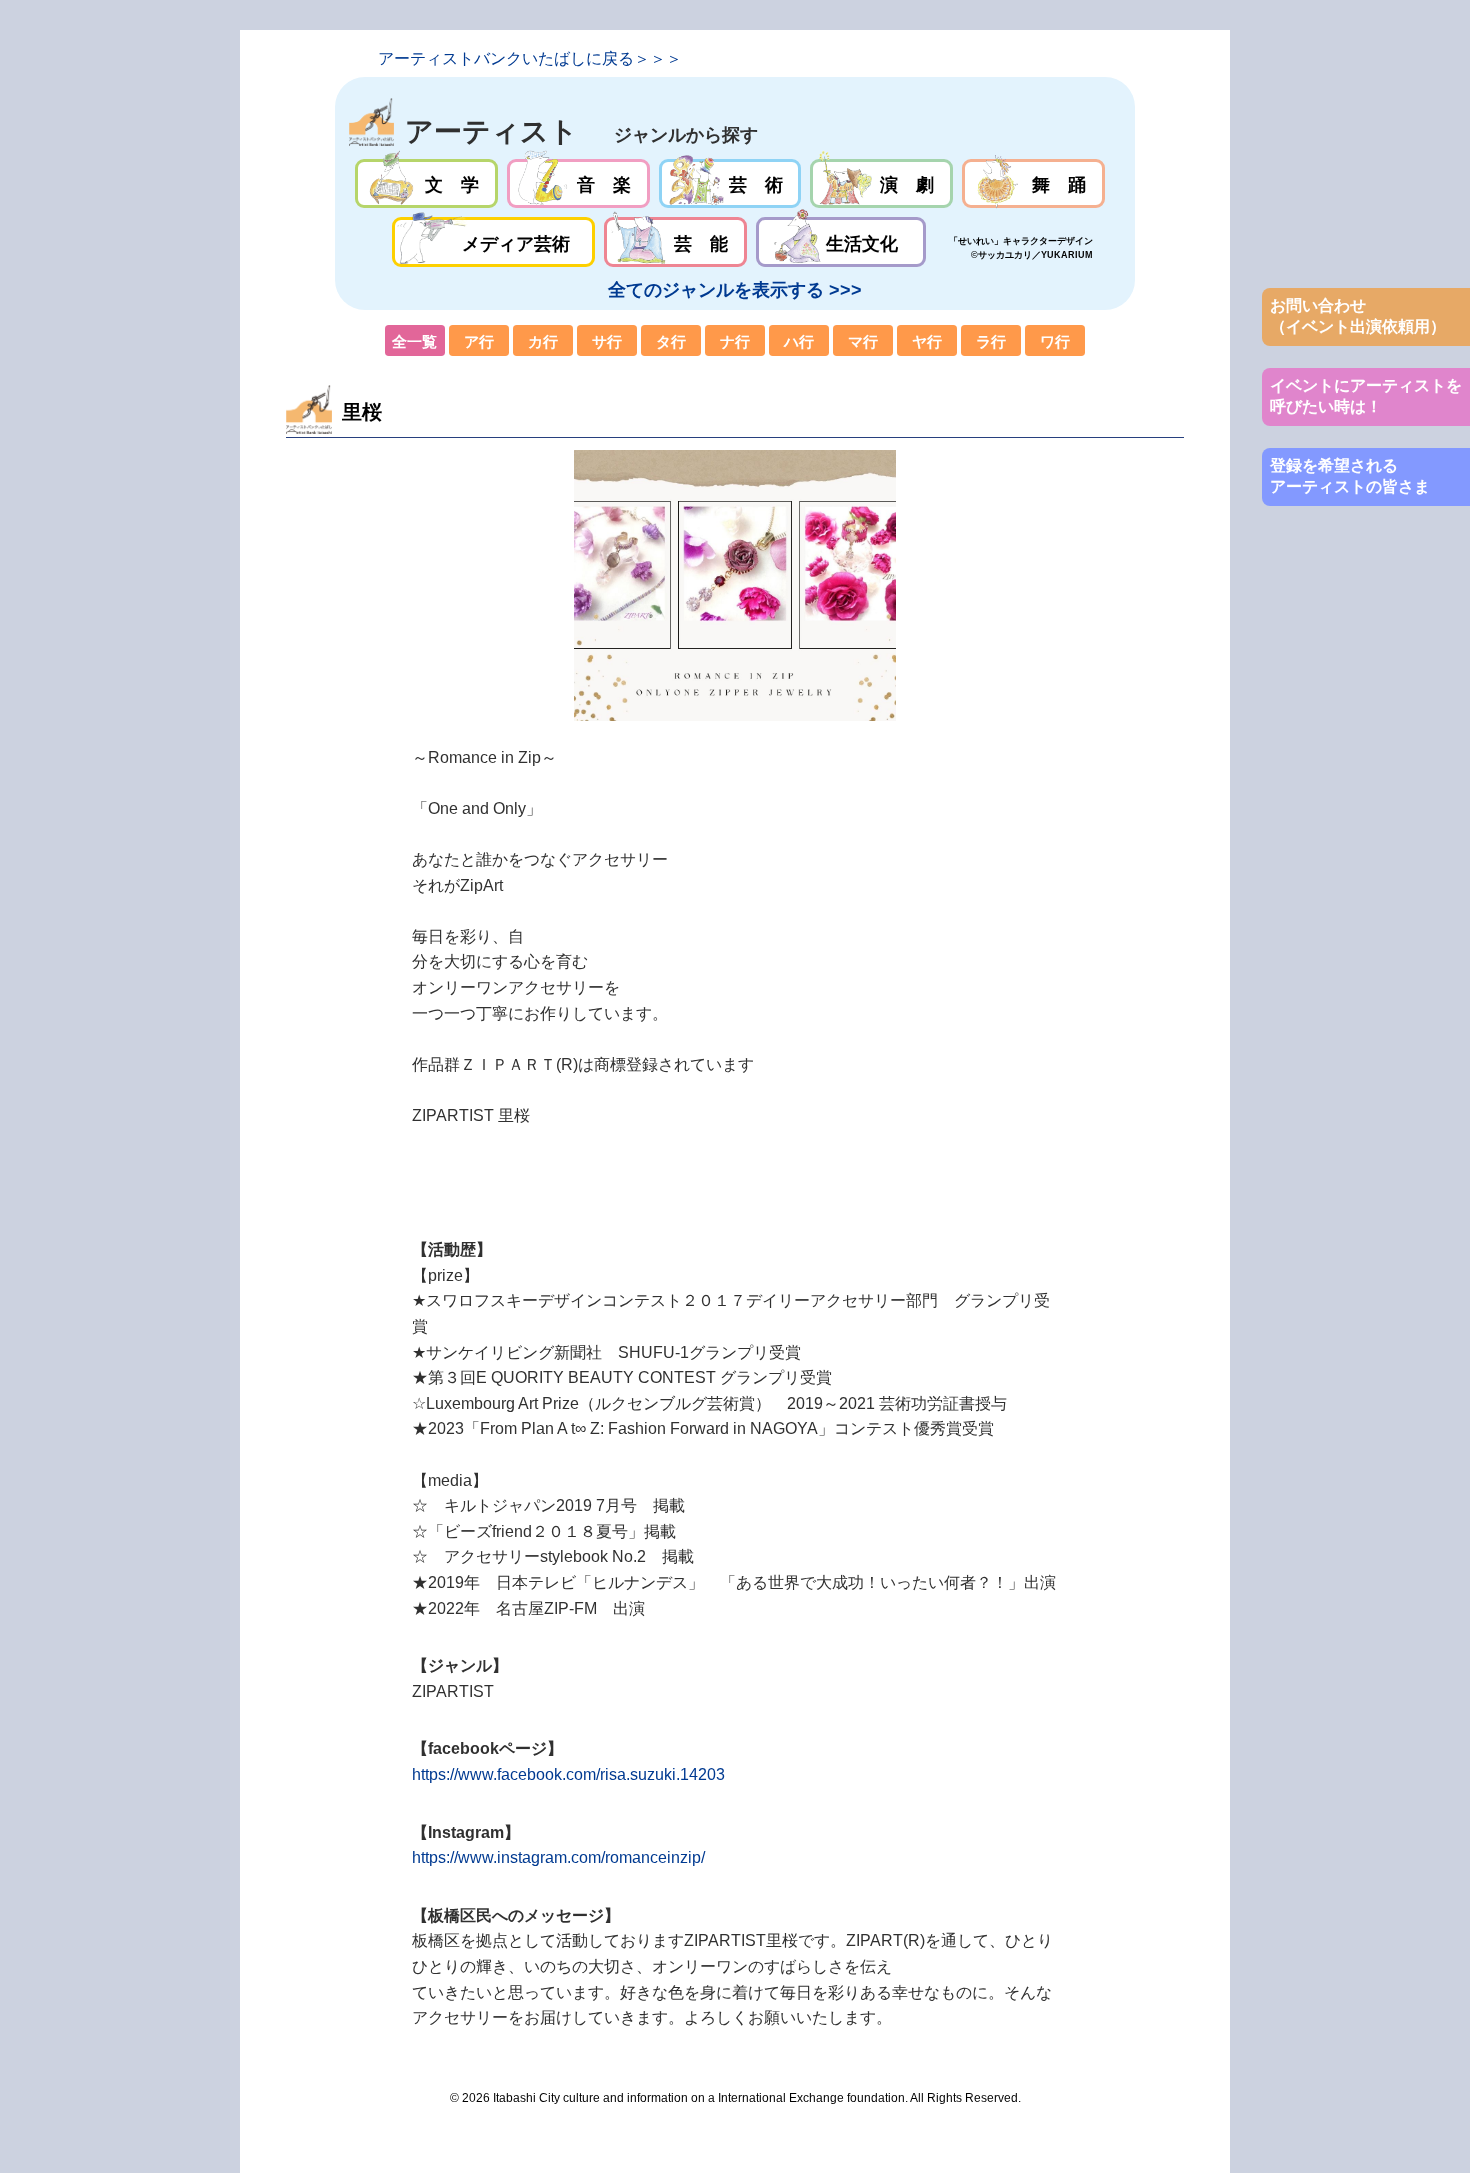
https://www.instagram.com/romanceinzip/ (558, 1857)
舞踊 (1033, 184)
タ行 (671, 341)
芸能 (675, 242)
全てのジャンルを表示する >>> (735, 290)
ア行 (479, 341)
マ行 (863, 341)
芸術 (730, 184)
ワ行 (1055, 341)
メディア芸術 (494, 242)
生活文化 (840, 242)
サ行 (607, 341)
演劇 (881, 184)
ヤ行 (927, 341)
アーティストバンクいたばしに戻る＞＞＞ (530, 58)
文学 (426, 184)
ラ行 (991, 341)
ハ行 (799, 341)
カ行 (543, 341)
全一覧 (415, 341)
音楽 (578, 184)
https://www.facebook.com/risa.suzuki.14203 (568, 1774)
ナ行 (735, 341)
